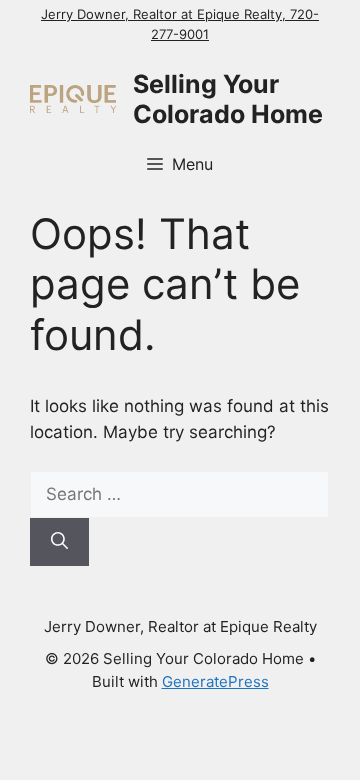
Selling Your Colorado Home (228, 99)
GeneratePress (215, 681)
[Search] (59, 542)
